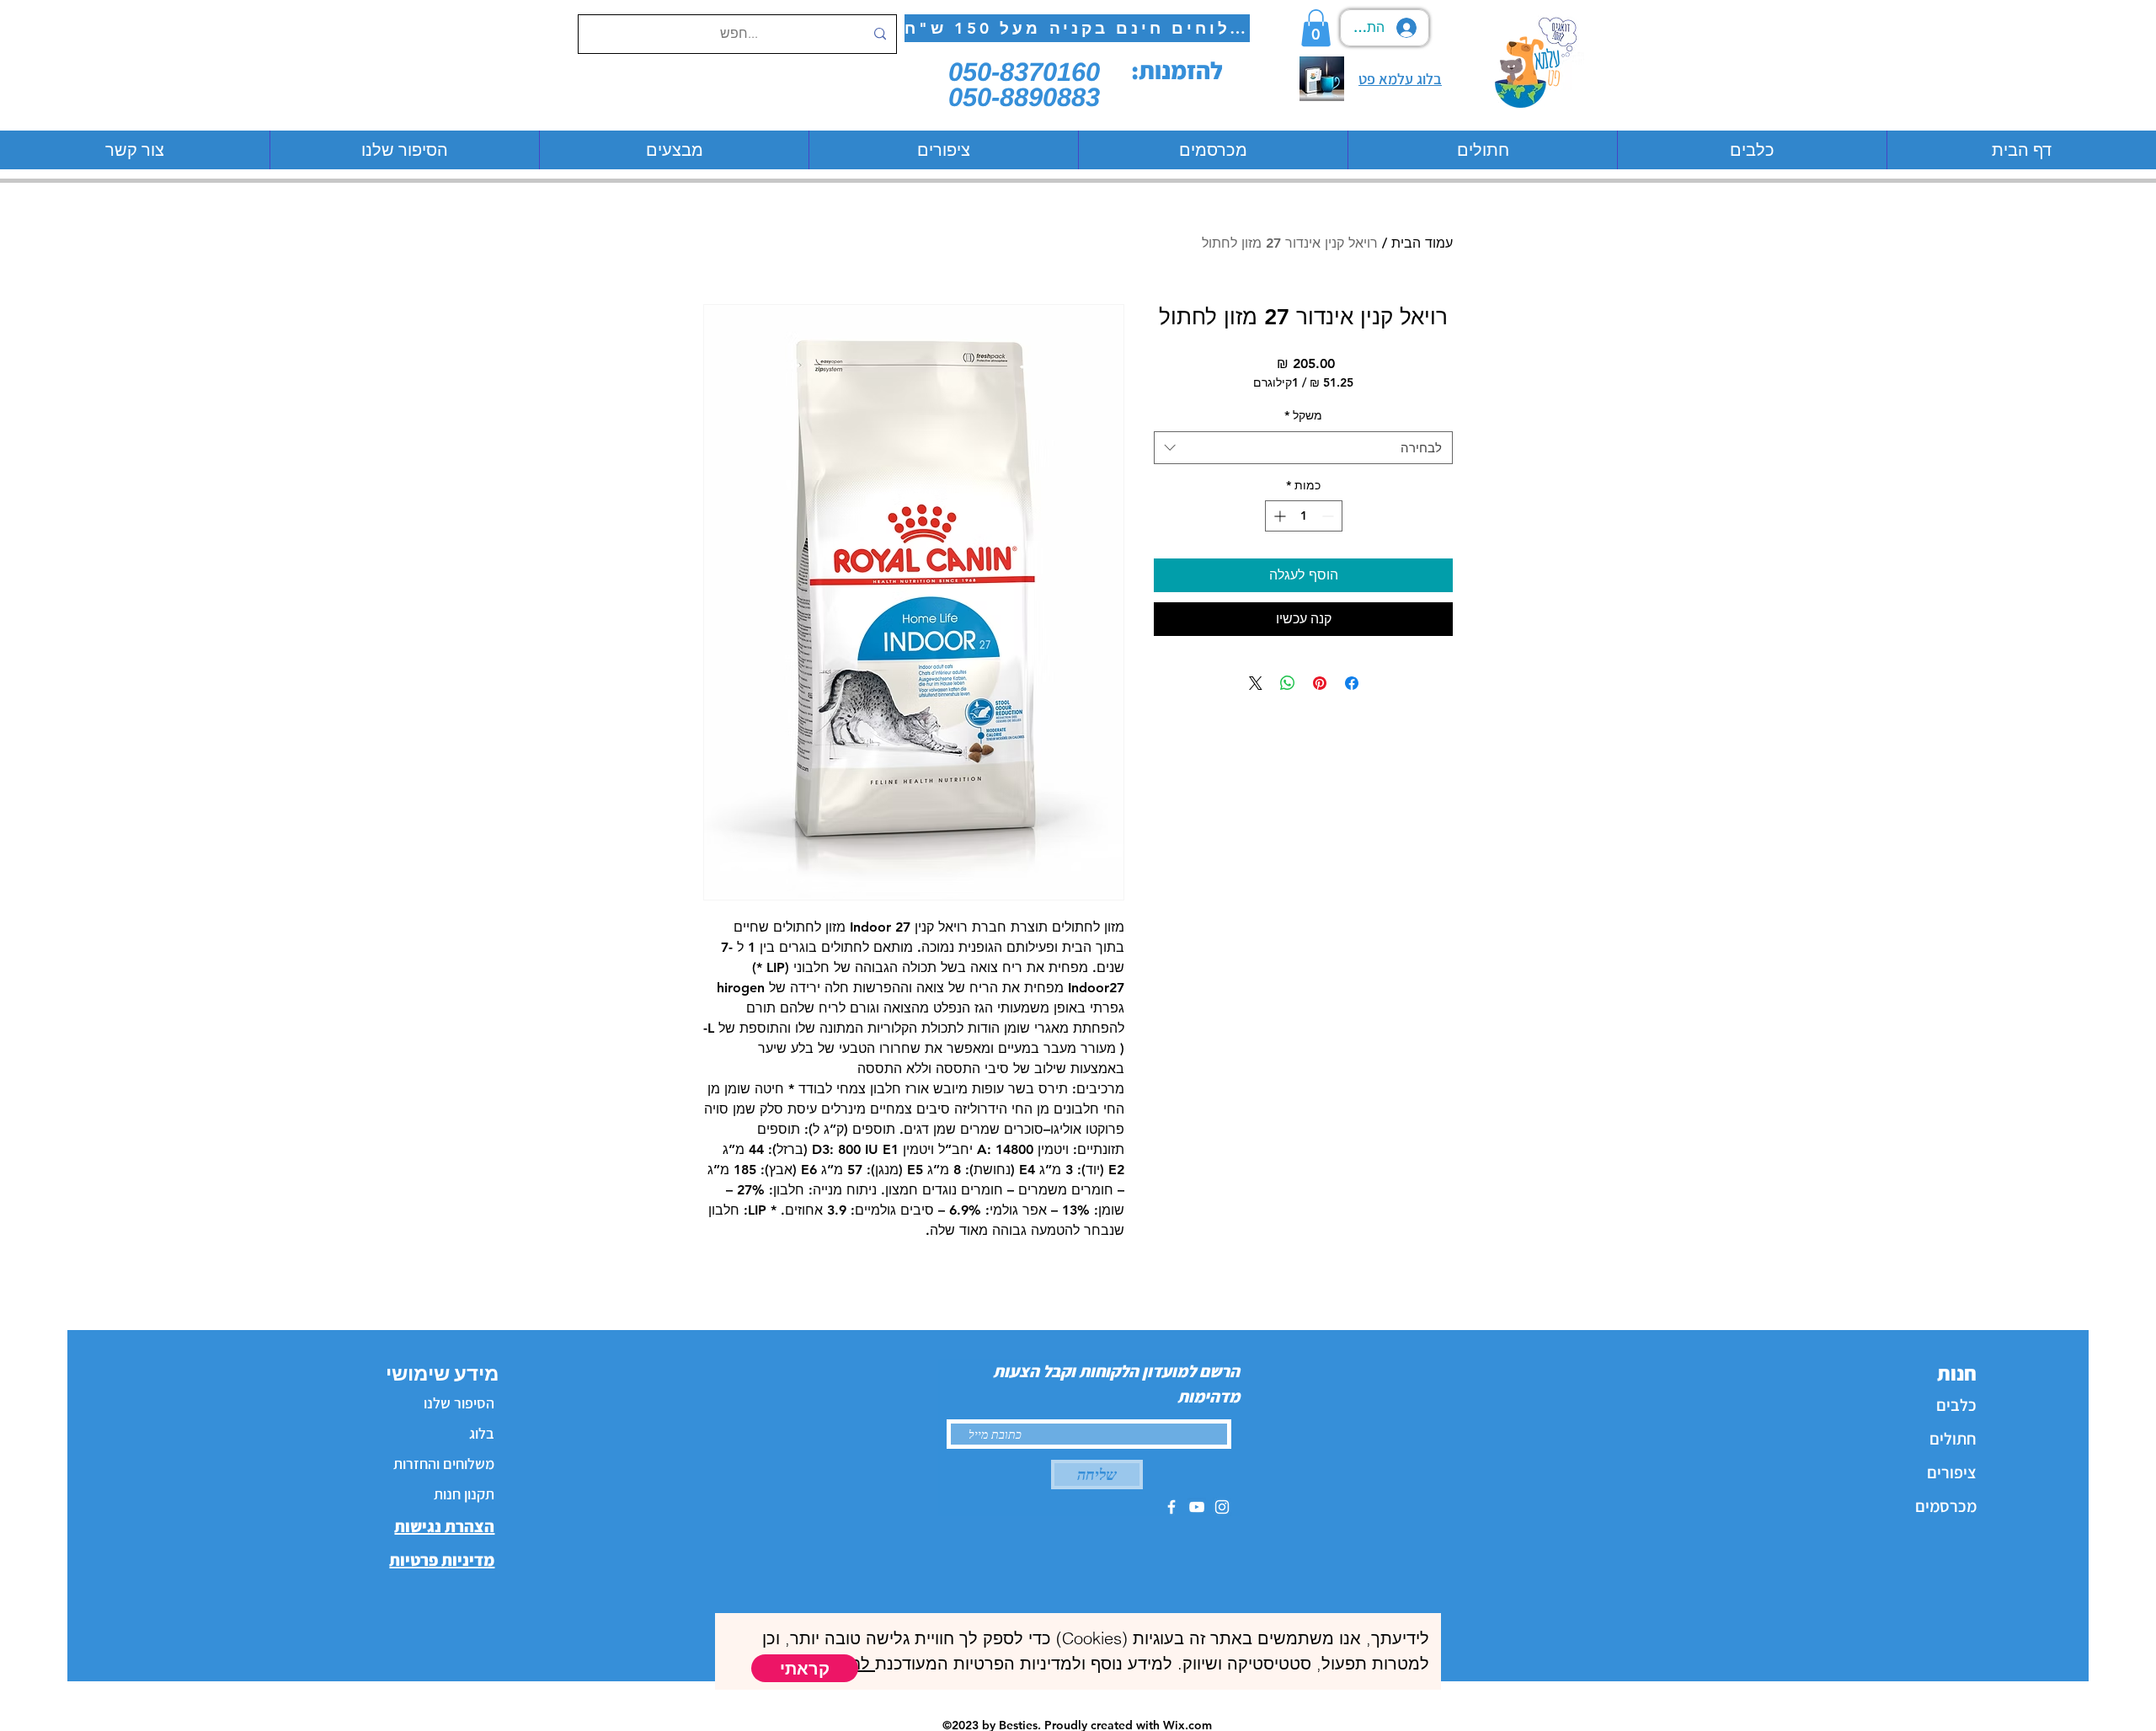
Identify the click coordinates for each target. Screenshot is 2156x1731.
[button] (805, 1668)
